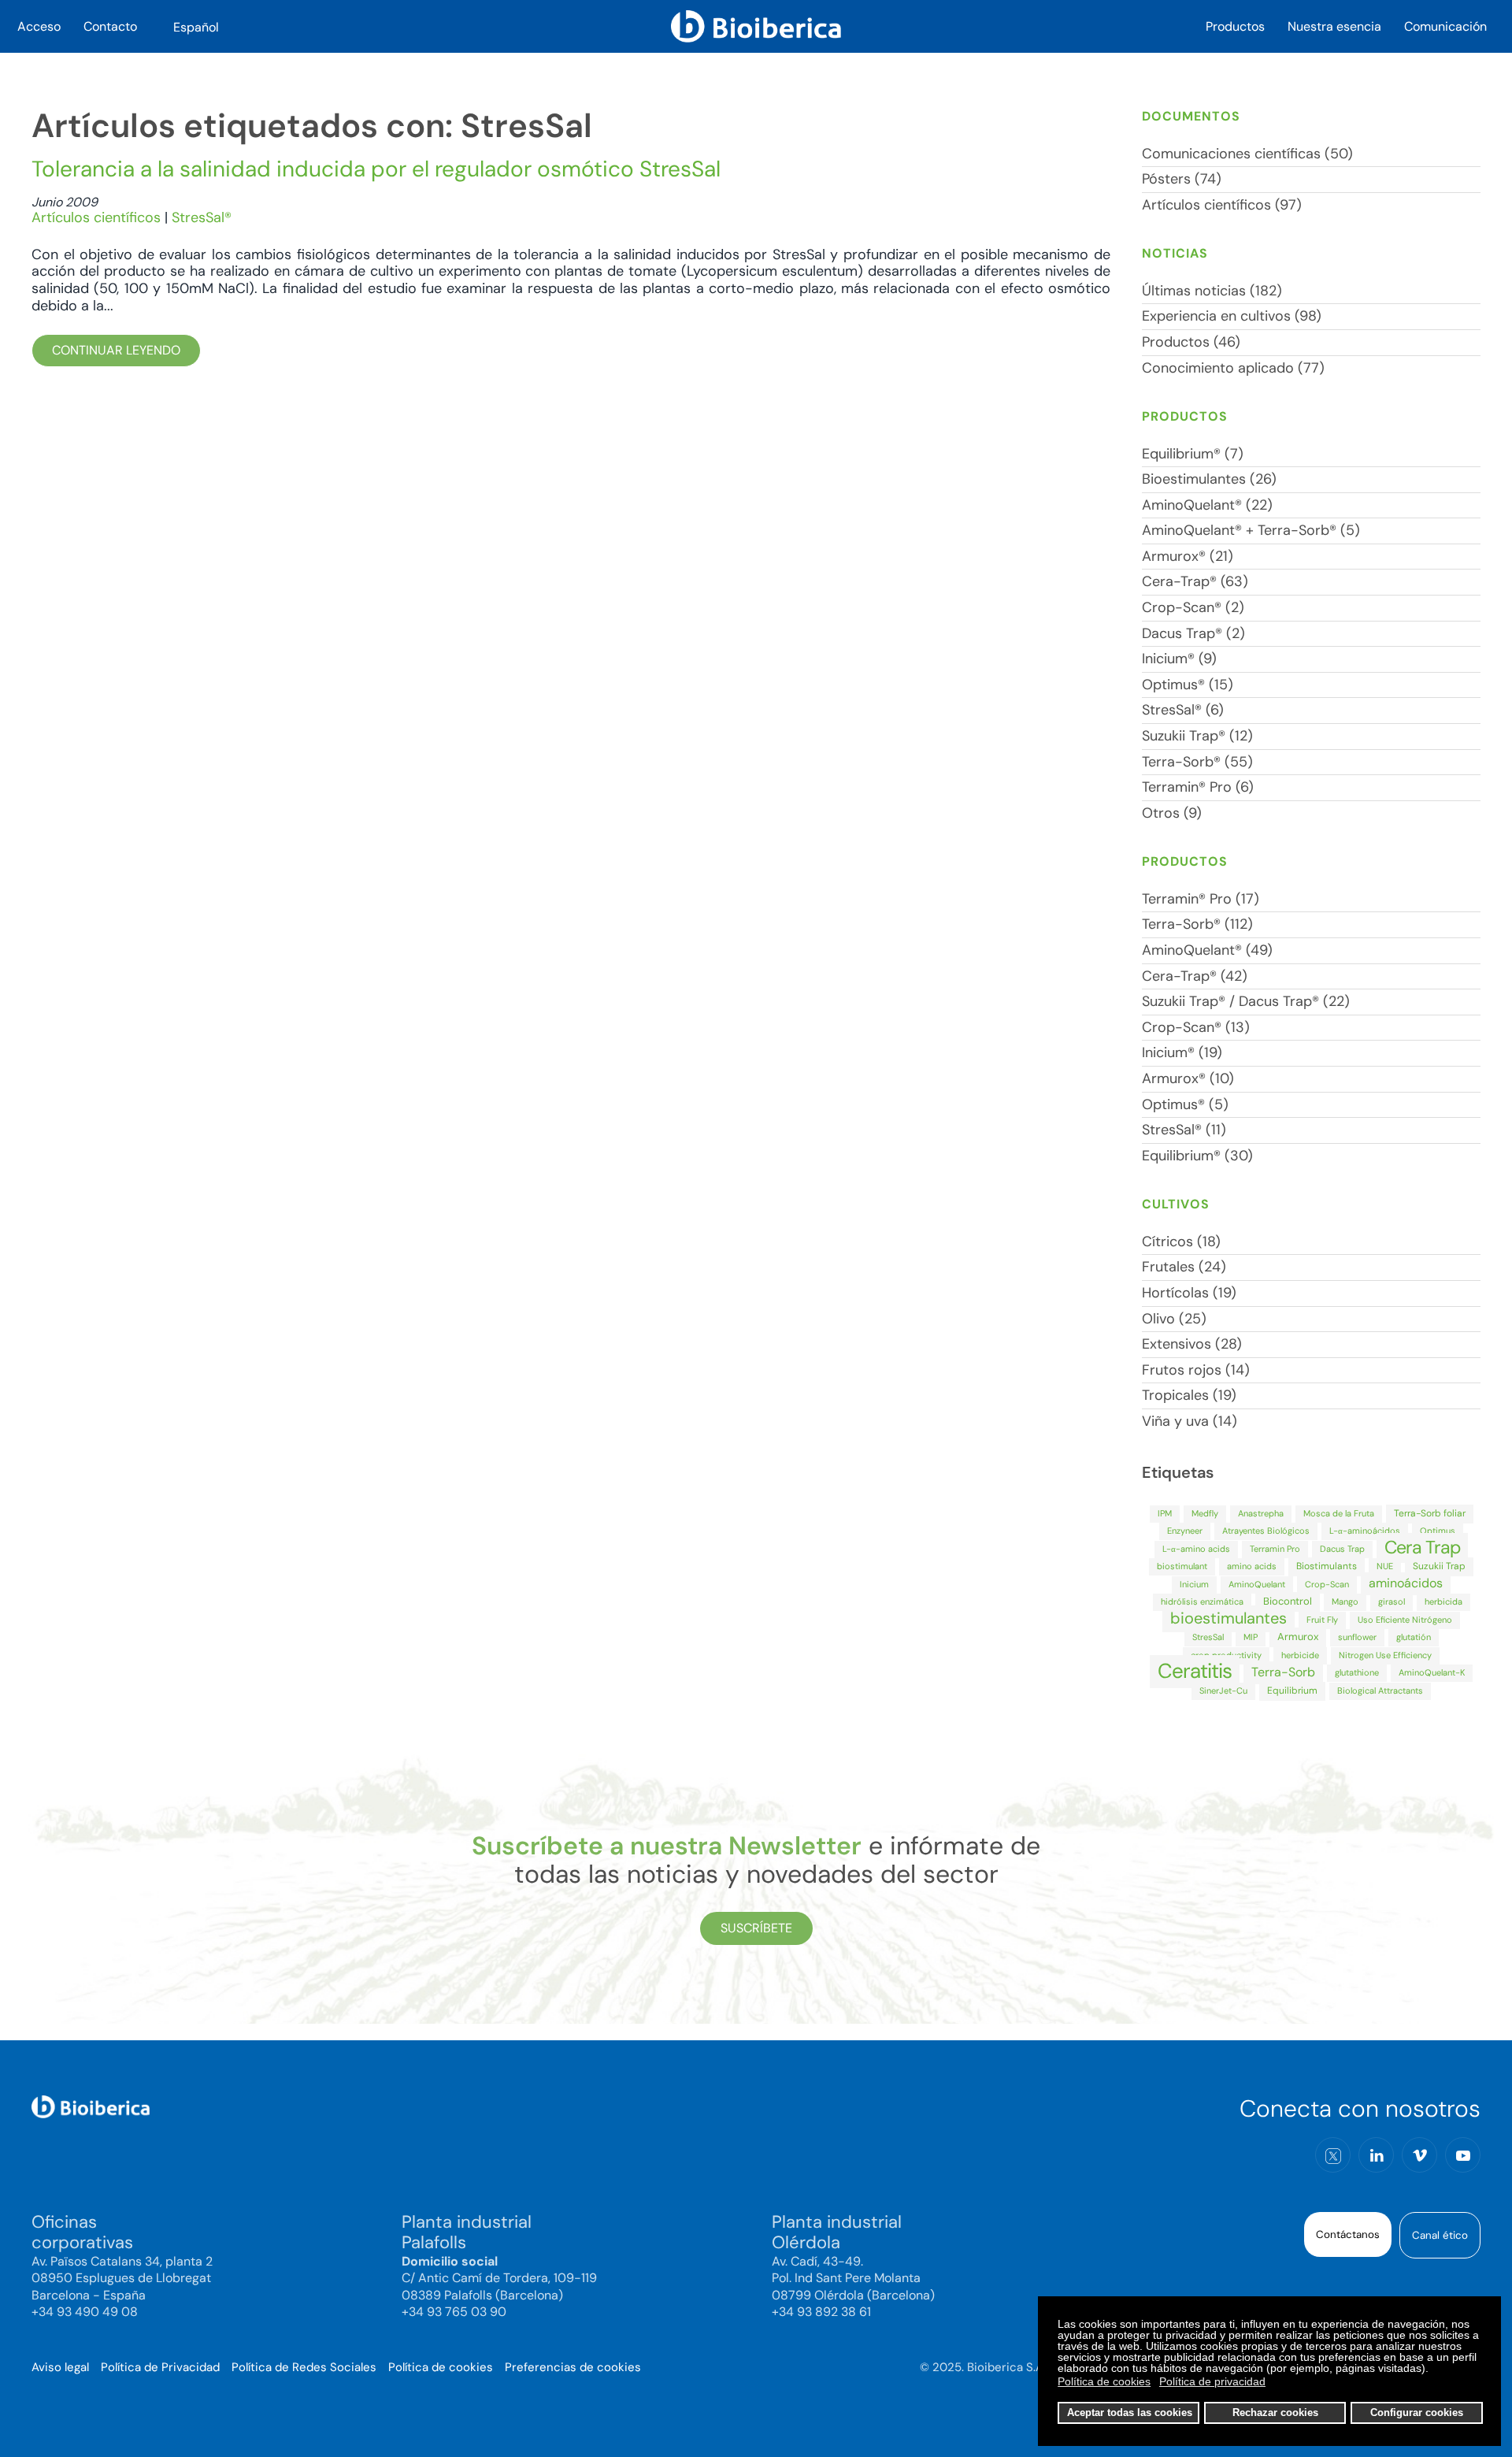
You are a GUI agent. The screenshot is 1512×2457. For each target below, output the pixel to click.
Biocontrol (1288, 1601)
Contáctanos (1348, 2234)
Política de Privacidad (160, 2367)
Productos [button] (1235, 26)
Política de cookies (441, 2367)
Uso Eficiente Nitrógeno (1405, 1620)
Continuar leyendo (116, 350)
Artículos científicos (96, 217)
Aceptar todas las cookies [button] (1130, 2413)
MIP (1251, 1637)
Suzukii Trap (1439, 1566)
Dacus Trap (1342, 1549)
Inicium (1194, 1584)
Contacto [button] (110, 26)
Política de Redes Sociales (304, 2367)
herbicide (1300, 1655)
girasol (1392, 1602)
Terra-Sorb (1283, 1672)
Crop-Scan (1327, 1584)
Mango (1345, 1602)
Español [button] (196, 27)
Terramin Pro (1275, 1549)
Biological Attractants (1380, 1691)
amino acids (1252, 1566)
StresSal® (202, 217)
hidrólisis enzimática (1202, 1602)
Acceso (39, 26)
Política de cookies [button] (1104, 2381)
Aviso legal (60, 2367)
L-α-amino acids (1196, 1549)
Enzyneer (1185, 1531)
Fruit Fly (1322, 1620)
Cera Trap (1422, 1547)
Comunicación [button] (1445, 26)
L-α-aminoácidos (1365, 1531)
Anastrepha (1261, 1513)
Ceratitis (1195, 1671)
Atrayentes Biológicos (1266, 1531)
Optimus (1438, 1531)
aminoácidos (1406, 1583)
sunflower (1357, 1637)
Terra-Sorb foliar (1430, 1513)
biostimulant (1182, 1566)
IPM (1165, 1513)
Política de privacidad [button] (1212, 2381)
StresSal (1208, 1637)
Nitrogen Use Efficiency (1385, 1655)
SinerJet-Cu (1223, 1691)
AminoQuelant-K (1432, 1672)
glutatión (1414, 1637)
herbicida (1443, 1602)
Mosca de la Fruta (1339, 1513)
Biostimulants (1327, 1566)
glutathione (1357, 1672)
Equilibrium (1292, 1691)
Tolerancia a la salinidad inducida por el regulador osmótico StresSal (376, 169)
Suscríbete (756, 1928)
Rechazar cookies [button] (1275, 2413)
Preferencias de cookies (573, 2367)
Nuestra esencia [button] (1334, 26)
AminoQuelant (1257, 1584)
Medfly (1205, 1513)
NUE (1385, 1566)
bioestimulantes (1228, 1618)
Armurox (1298, 1637)
